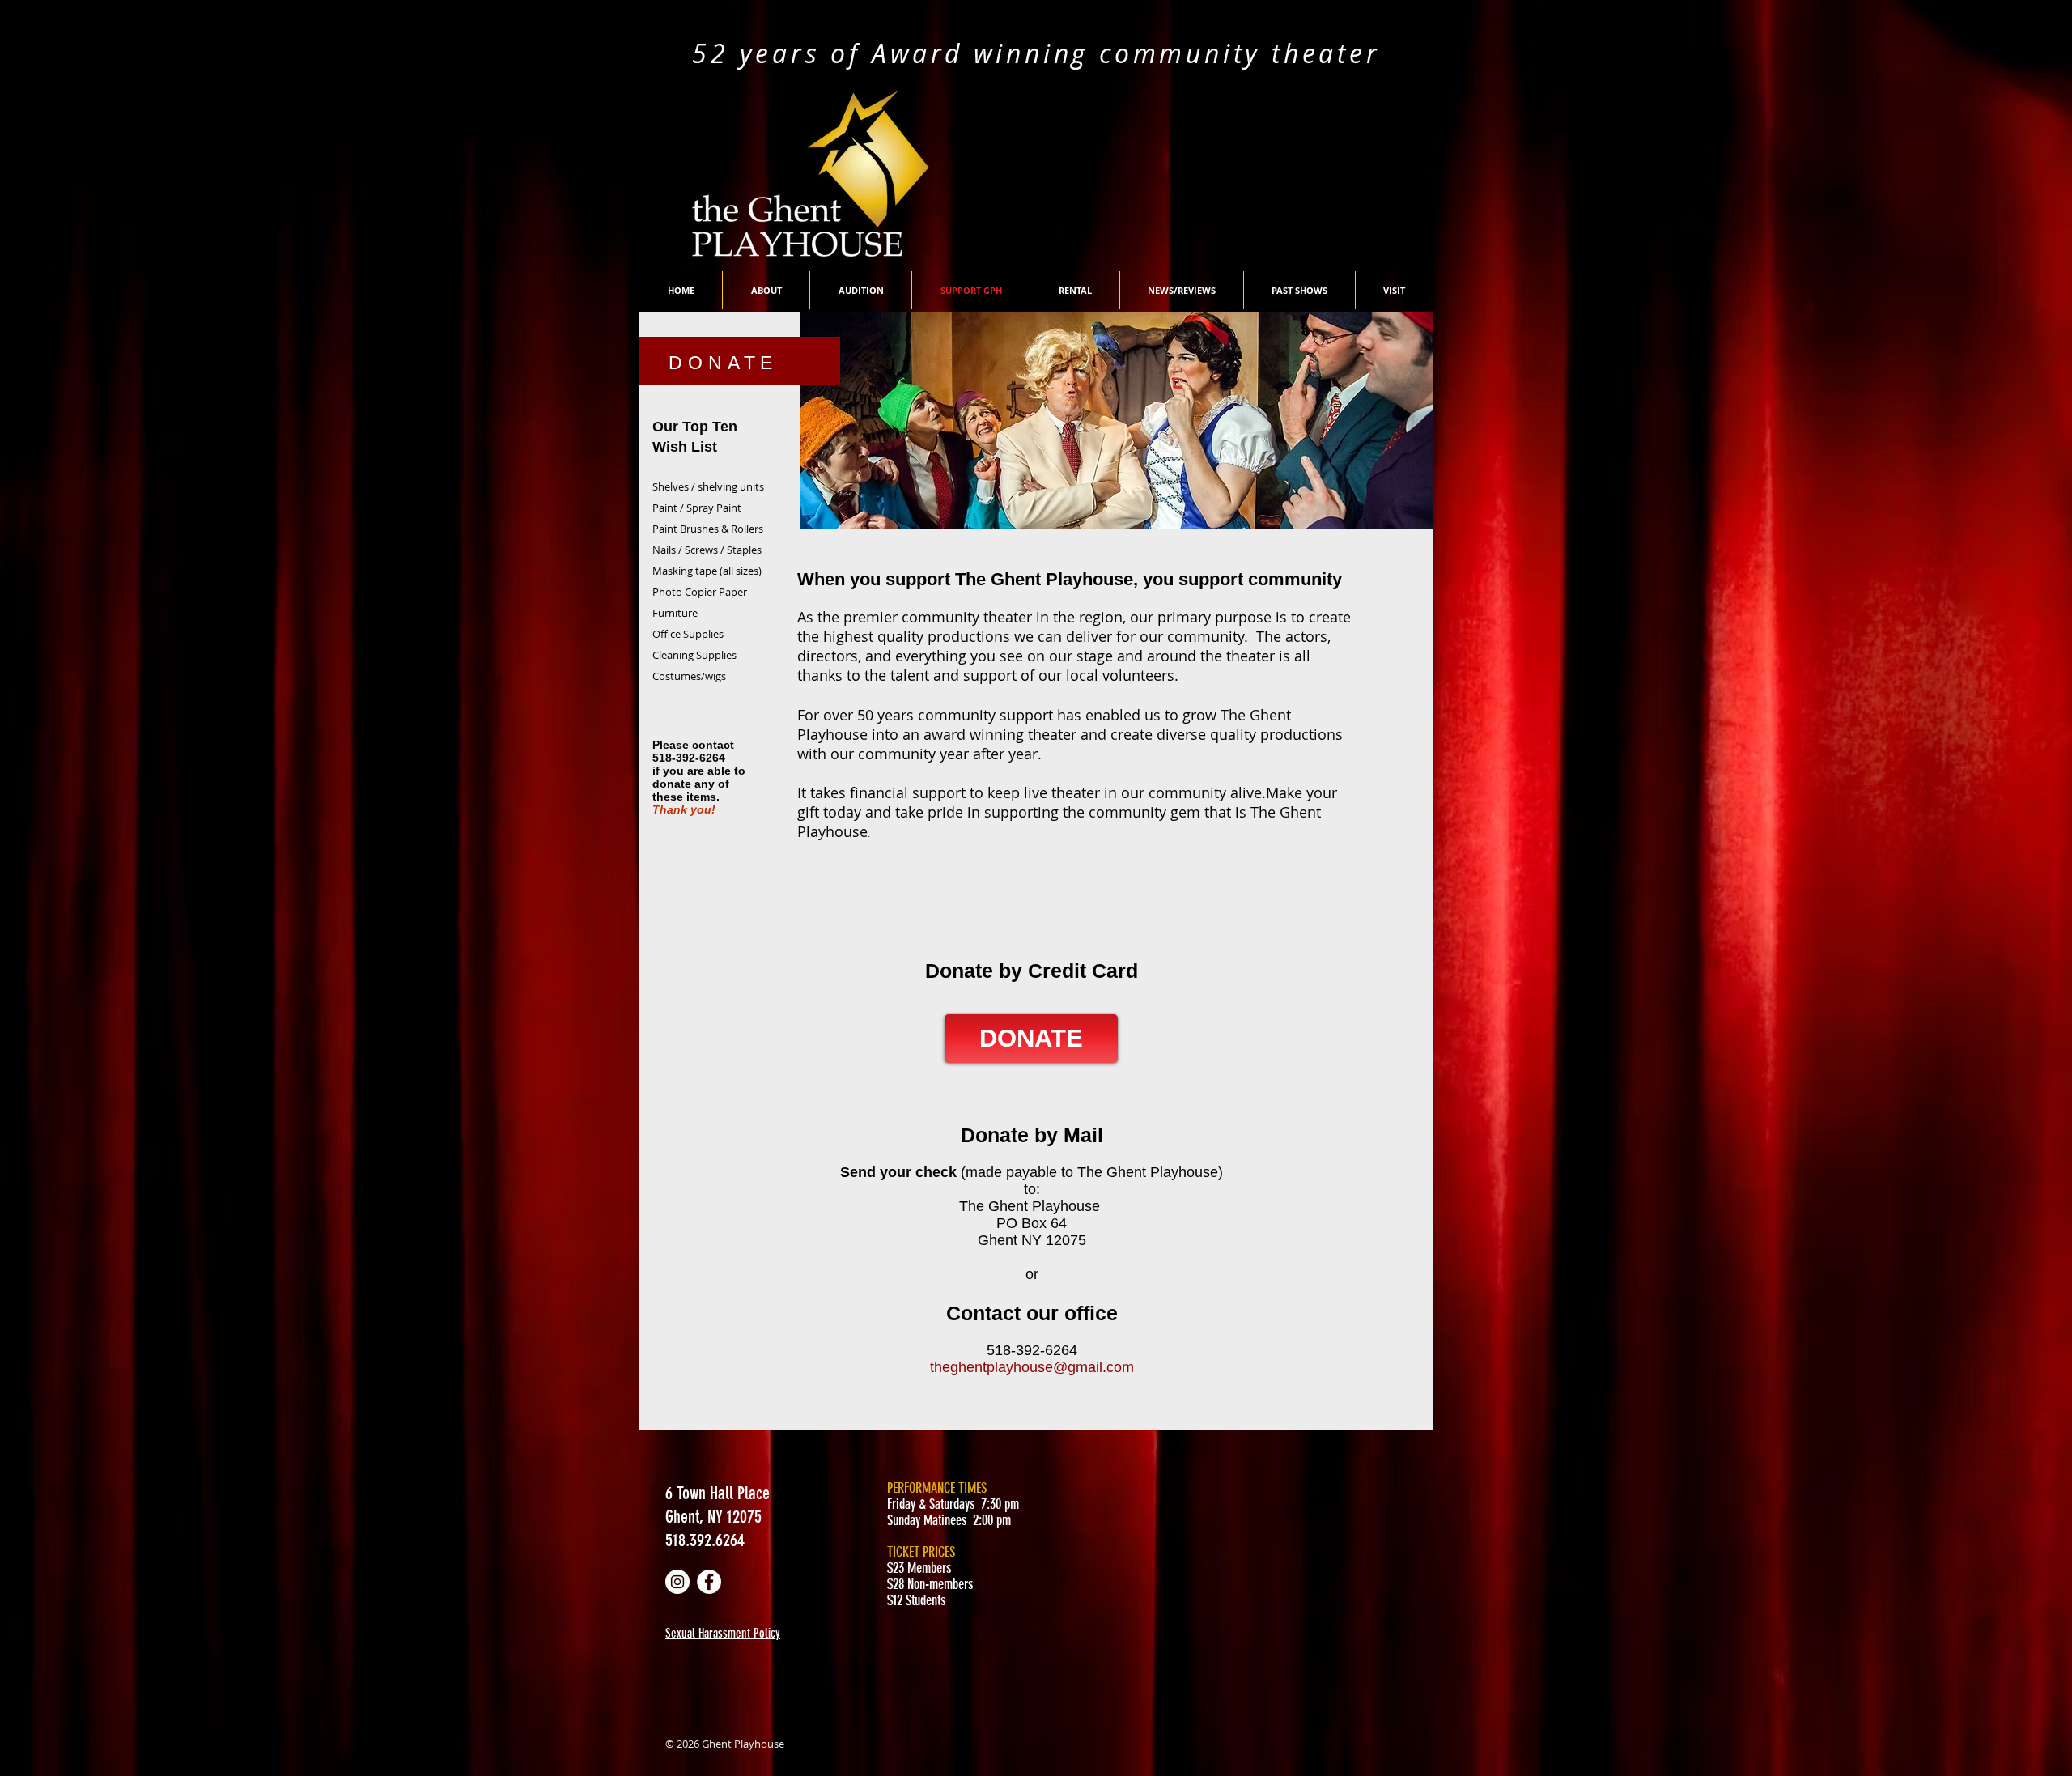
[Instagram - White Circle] (677, 1582)
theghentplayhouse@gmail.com (1032, 1367)
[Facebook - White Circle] (709, 1582)
